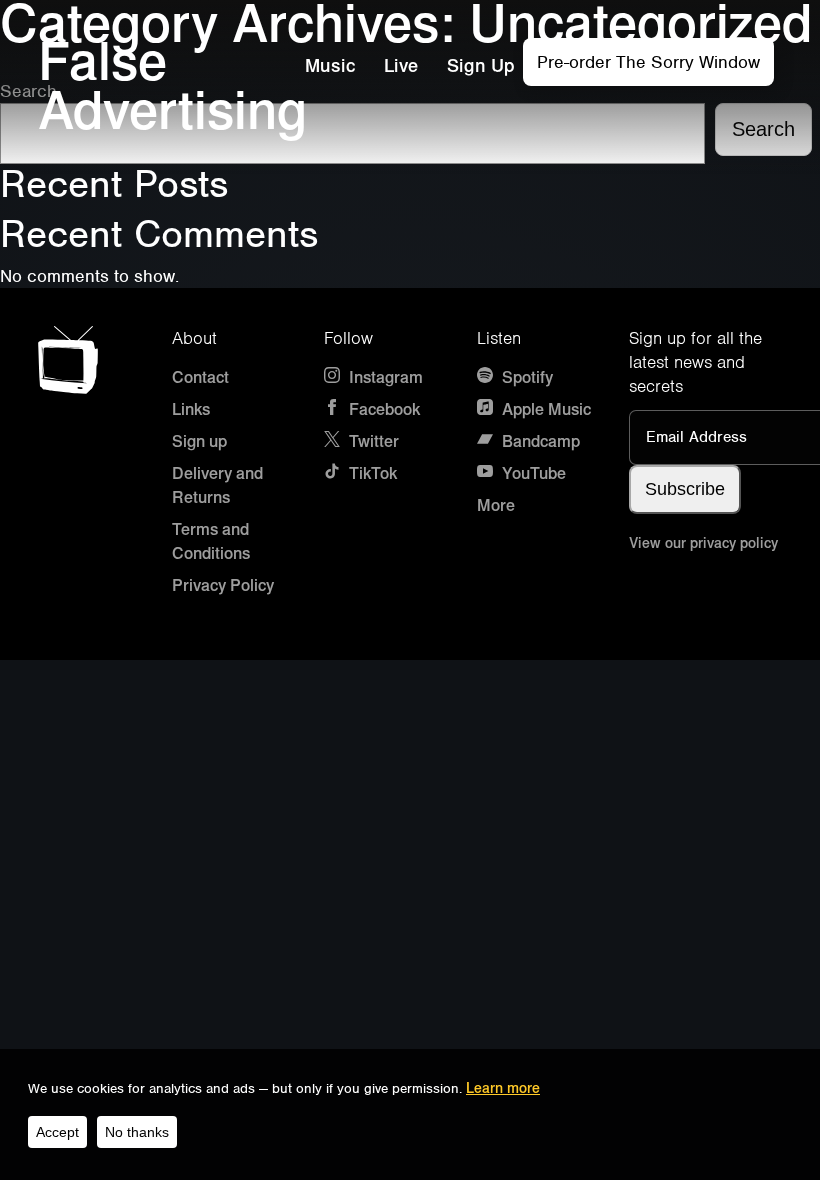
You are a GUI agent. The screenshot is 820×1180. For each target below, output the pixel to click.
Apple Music (544, 409)
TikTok (371, 473)
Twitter (372, 441)
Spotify (525, 377)
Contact (200, 377)
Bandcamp (539, 441)
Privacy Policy (223, 585)
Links (191, 409)
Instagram (384, 377)
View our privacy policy (703, 543)
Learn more (503, 1088)
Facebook (382, 409)
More (496, 505)
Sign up (199, 441)
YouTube (532, 473)
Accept (57, 1132)
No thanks (137, 1132)
